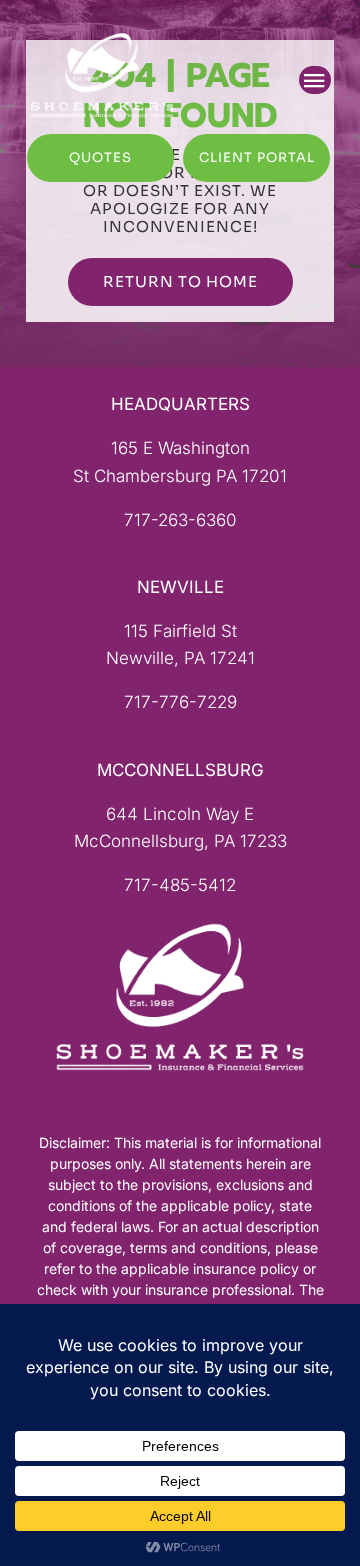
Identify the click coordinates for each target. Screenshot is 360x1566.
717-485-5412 (180, 885)
